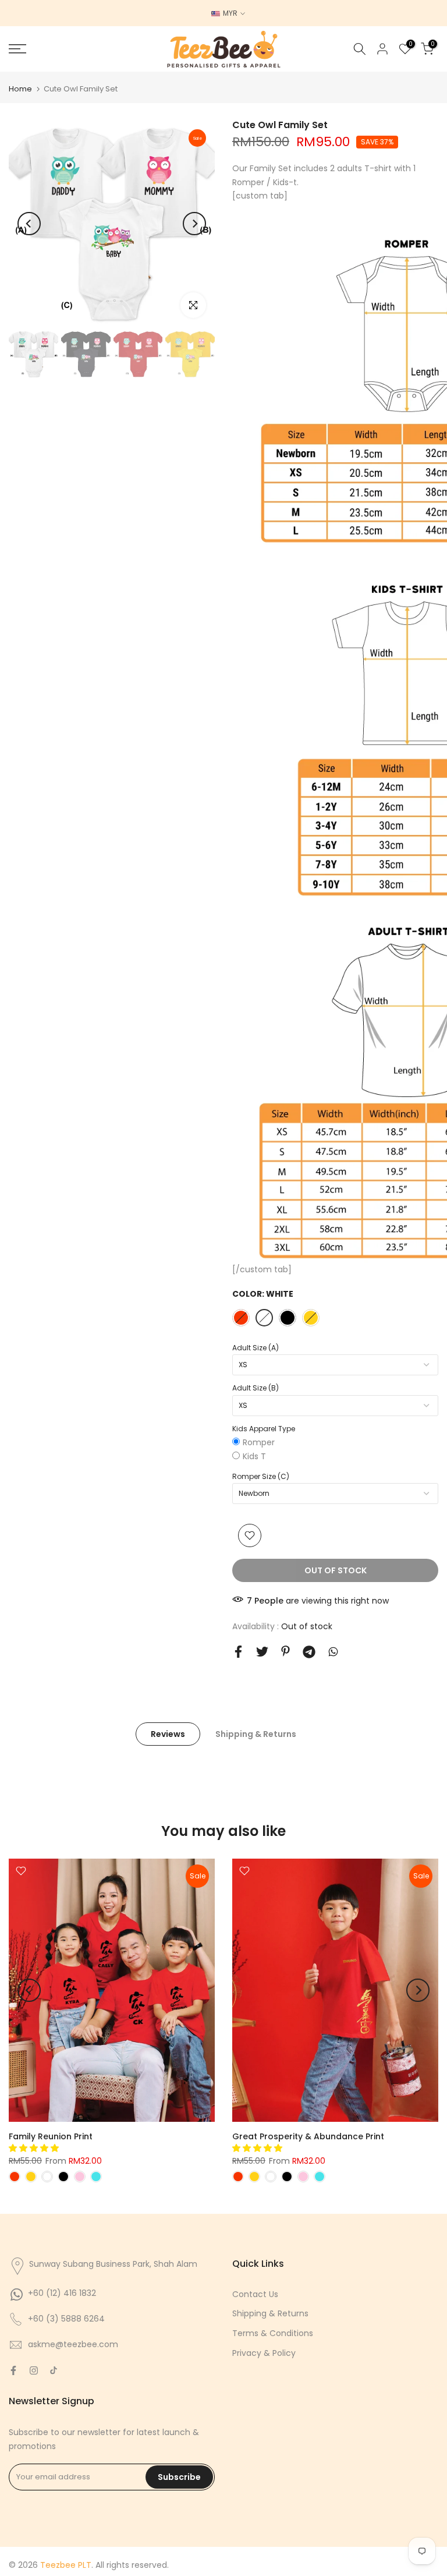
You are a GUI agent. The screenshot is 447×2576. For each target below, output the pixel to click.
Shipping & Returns (256, 1733)
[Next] (194, 224)
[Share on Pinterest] (285, 1651)
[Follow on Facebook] (13, 2370)
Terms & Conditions (273, 2333)
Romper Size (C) (261, 1476)
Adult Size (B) (256, 1388)
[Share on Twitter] (262, 1652)
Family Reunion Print (51, 2136)
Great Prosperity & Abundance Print (308, 2136)
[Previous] (29, 224)
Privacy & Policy (264, 2353)
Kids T (254, 1456)
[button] (35, 2148)
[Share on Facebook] (238, 1652)
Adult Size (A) (256, 1348)
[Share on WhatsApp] (333, 1652)
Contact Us (255, 2294)
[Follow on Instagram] (34, 2370)
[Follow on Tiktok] (54, 2370)
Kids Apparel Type (264, 1429)
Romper (259, 1442)
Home (20, 89)
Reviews (168, 1733)
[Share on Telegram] (309, 1652)
